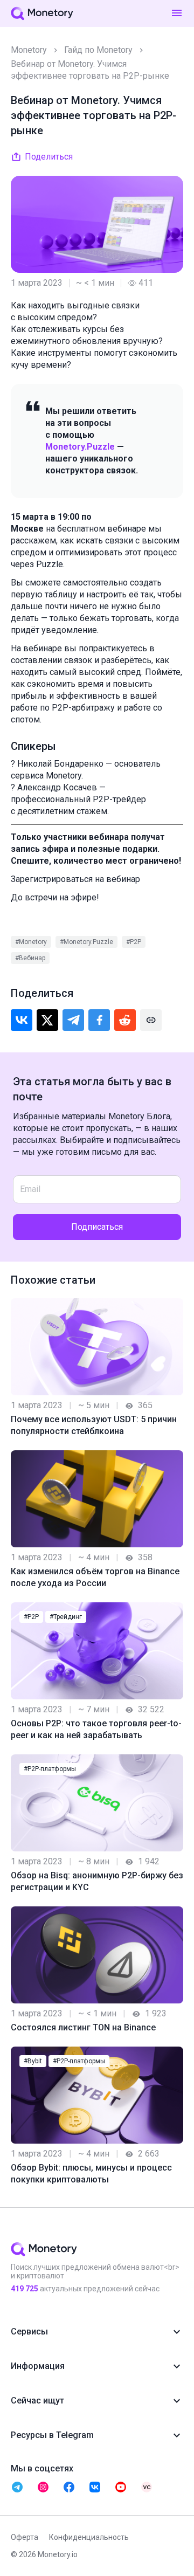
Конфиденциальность (89, 2537)
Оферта (25, 2537)
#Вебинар (30, 958)
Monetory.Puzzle (80, 447)
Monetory (29, 50)
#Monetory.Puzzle (86, 942)
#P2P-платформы (50, 1769)
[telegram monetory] (17, 2487)
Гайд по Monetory (98, 50)
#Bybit (33, 2061)
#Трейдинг (66, 1617)
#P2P (134, 942)
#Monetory (31, 942)
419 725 (25, 2289)
